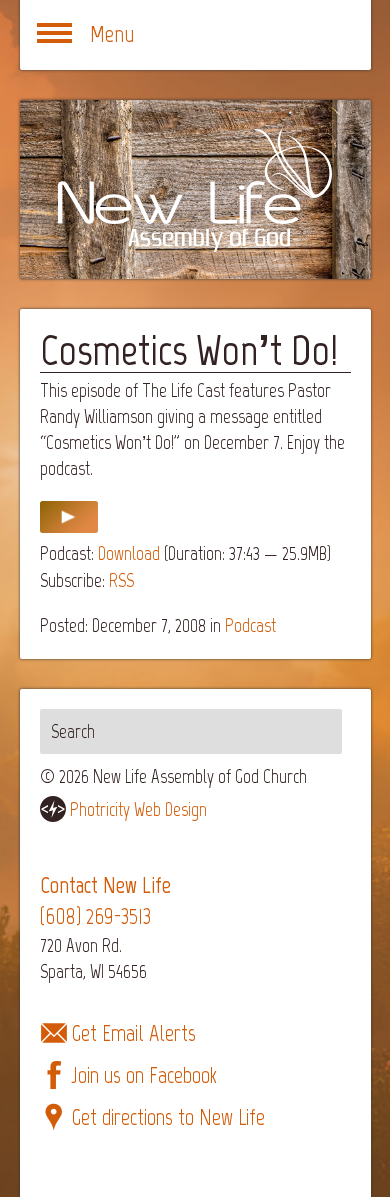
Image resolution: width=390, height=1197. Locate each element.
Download (129, 553)
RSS (121, 580)
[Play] (69, 526)
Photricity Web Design (138, 809)
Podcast (250, 625)
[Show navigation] (55, 35)
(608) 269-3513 (95, 916)
